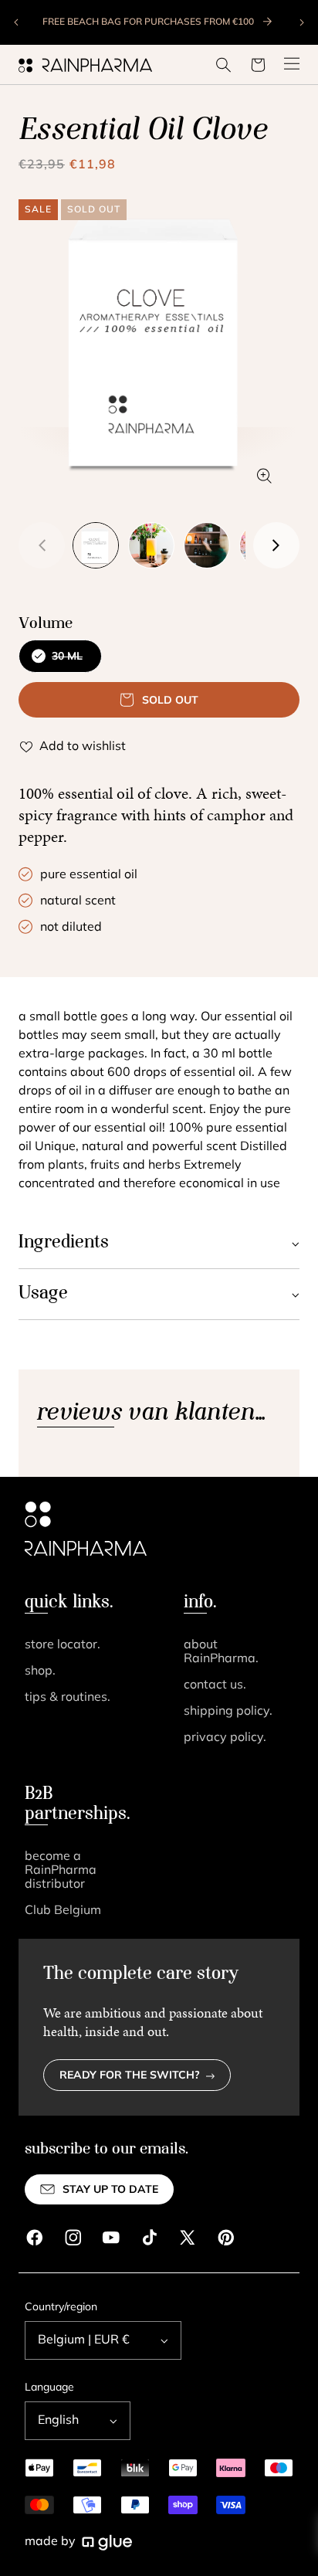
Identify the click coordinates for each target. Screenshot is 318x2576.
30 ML (62, 662)
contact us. (215, 1685)
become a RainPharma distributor (61, 1871)
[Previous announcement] (17, 22)
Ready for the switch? (130, 2076)
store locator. (63, 1645)
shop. (40, 1672)
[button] (224, 65)
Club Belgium (63, 1911)
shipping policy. (228, 1712)
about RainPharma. (221, 1652)
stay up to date (110, 2190)
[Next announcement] (301, 22)
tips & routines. (68, 1698)
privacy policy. (225, 1738)
